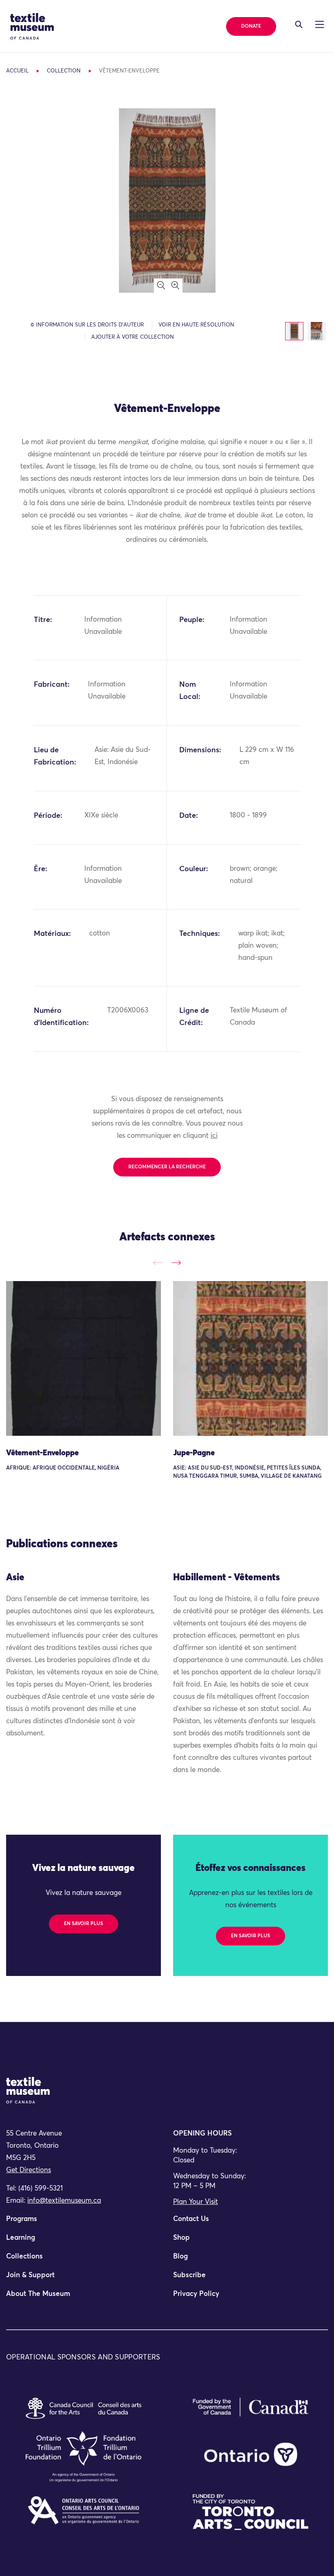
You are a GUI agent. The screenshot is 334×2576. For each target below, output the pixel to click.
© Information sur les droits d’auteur (87, 325)
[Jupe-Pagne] (250, 1358)
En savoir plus (83, 1924)
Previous (158, 1263)
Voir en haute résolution (196, 325)
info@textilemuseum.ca (64, 2201)
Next (176, 1263)
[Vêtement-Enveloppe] (83, 1358)
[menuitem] (83, 2223)
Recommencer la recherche (167, 1167)
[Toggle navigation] (299, 24)
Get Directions (29, 2170)
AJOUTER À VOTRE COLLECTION (133, 337)
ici (214, 1136)
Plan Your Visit (196, 2202)
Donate (251, 26)
